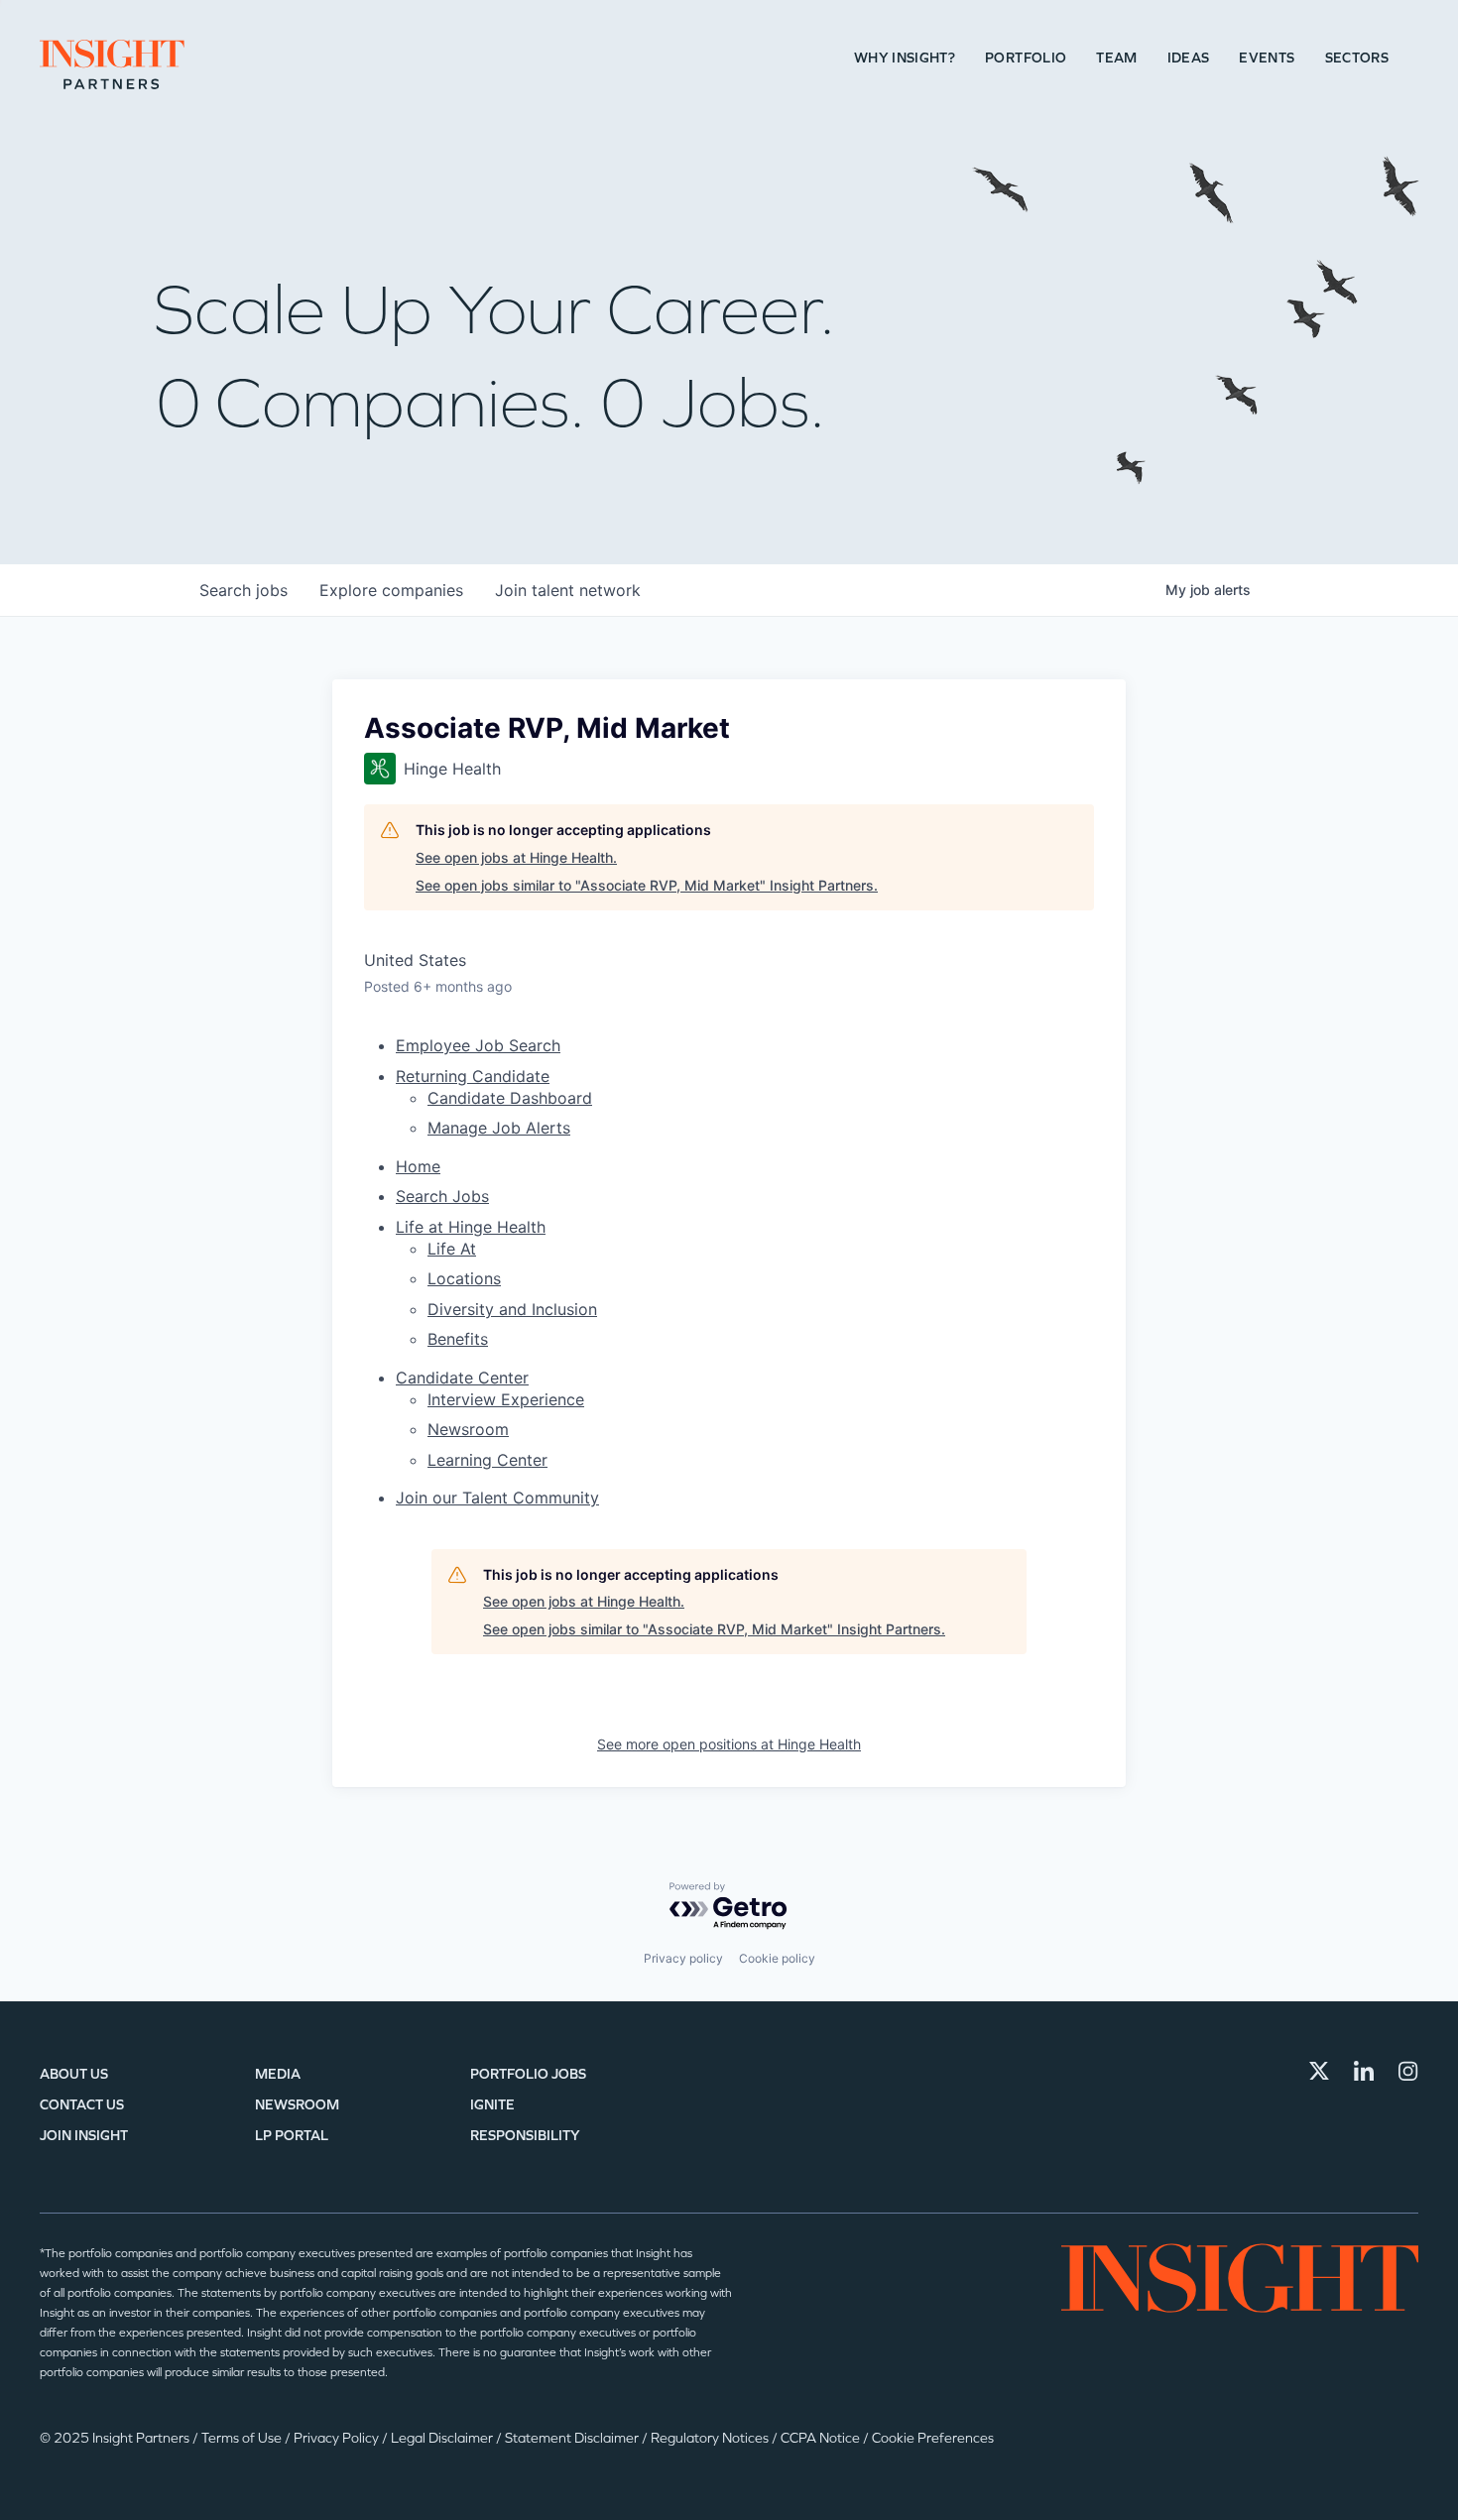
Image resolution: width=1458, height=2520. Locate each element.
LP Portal (292, 2136)
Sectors (1357, 58)
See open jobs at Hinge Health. (516, 857)
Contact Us (82, 2105)
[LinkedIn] (1364, 2071)
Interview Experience (506, 1399)
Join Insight (84, 2136)
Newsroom (468, 1429)
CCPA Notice (822, 2438)
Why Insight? (905, 58)
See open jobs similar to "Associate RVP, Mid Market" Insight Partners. (647, 885)
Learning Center (487, 1460)
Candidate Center (462, 1378)
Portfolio (1026, 58)
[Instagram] (1408, 2071)
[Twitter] (1319, 2071)
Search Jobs (442, 1196)
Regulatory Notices (711, 2438)
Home (418, 1166)
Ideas (1189, 58)
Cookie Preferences (933, 2438)
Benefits (458, 1339)
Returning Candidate (473, 1076)
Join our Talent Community (497, 1498)
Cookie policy (777, 1958)
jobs (243, 590)
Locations (464, 1278)
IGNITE (492, 2105)
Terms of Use (243, 2438)
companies (391, 590)
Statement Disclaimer (573, 2438)
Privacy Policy (338, 2438)
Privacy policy (683, 1958)
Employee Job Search (478, 1045)
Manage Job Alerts (499, 1128)
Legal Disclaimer (443, 2438)
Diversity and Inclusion (512, 1309)
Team (1116, 58)
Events (1267, 58)
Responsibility (525, 2136)
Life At (452, 1249)
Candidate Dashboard (510, 1098)
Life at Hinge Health (471, 1227)
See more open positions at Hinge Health (729, 1744)
